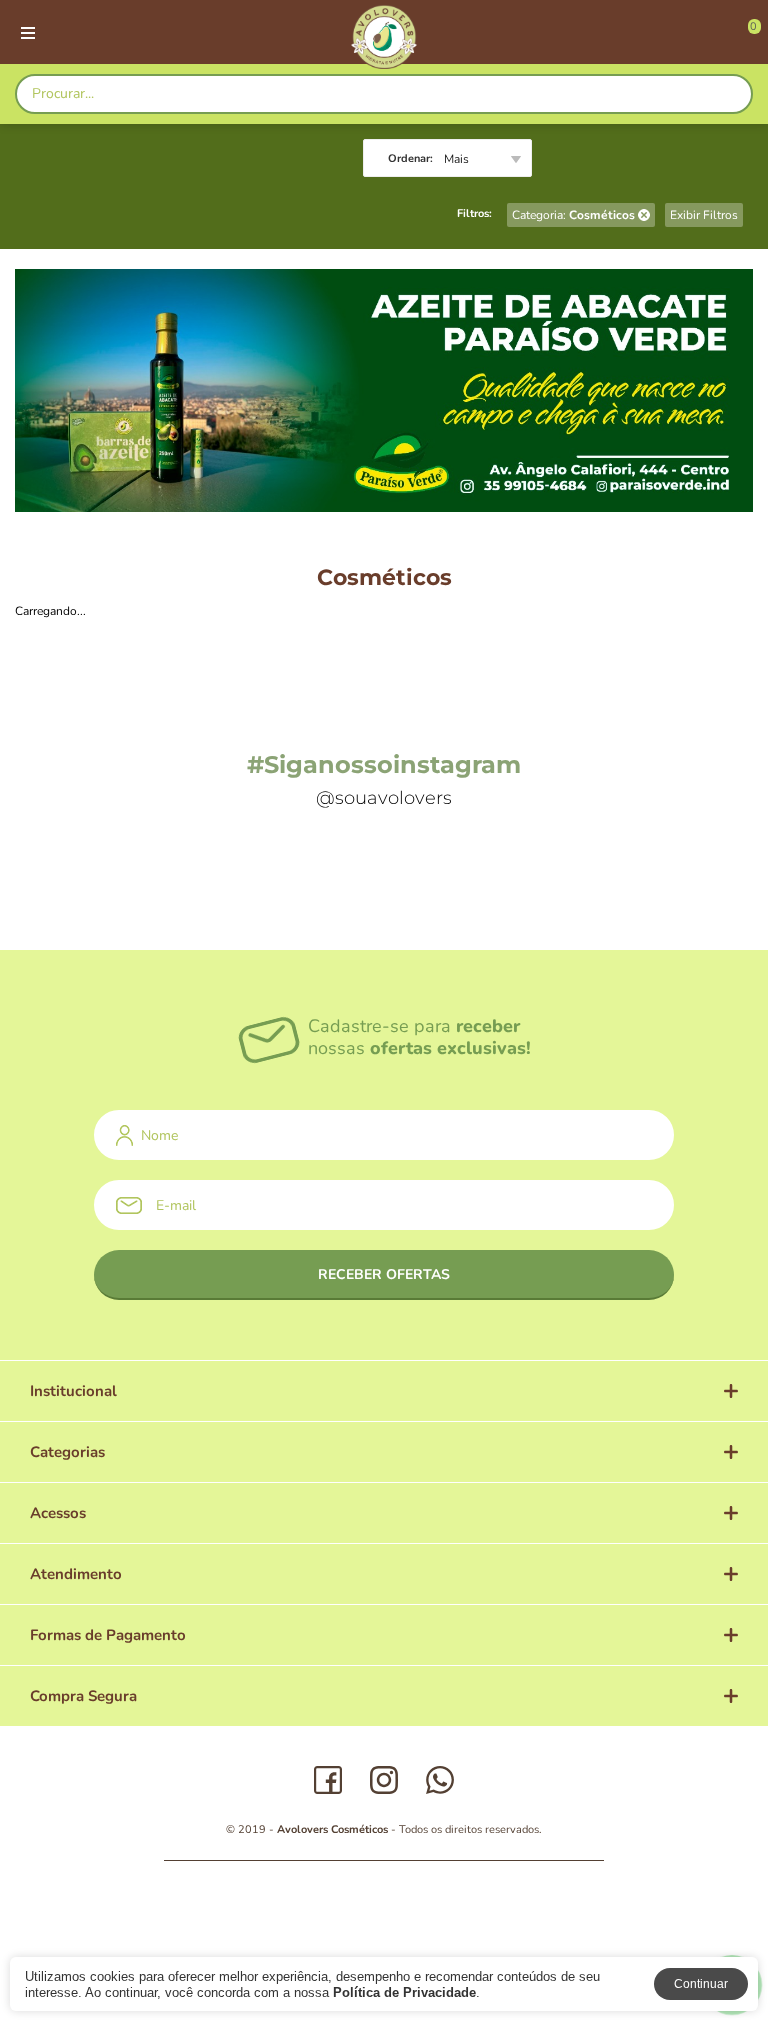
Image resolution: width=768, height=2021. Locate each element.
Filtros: (474, 213)
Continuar (701, 1984)
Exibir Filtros (704, 215)
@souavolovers (384, 798)
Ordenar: (410, 158)
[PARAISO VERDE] (384, 37)
